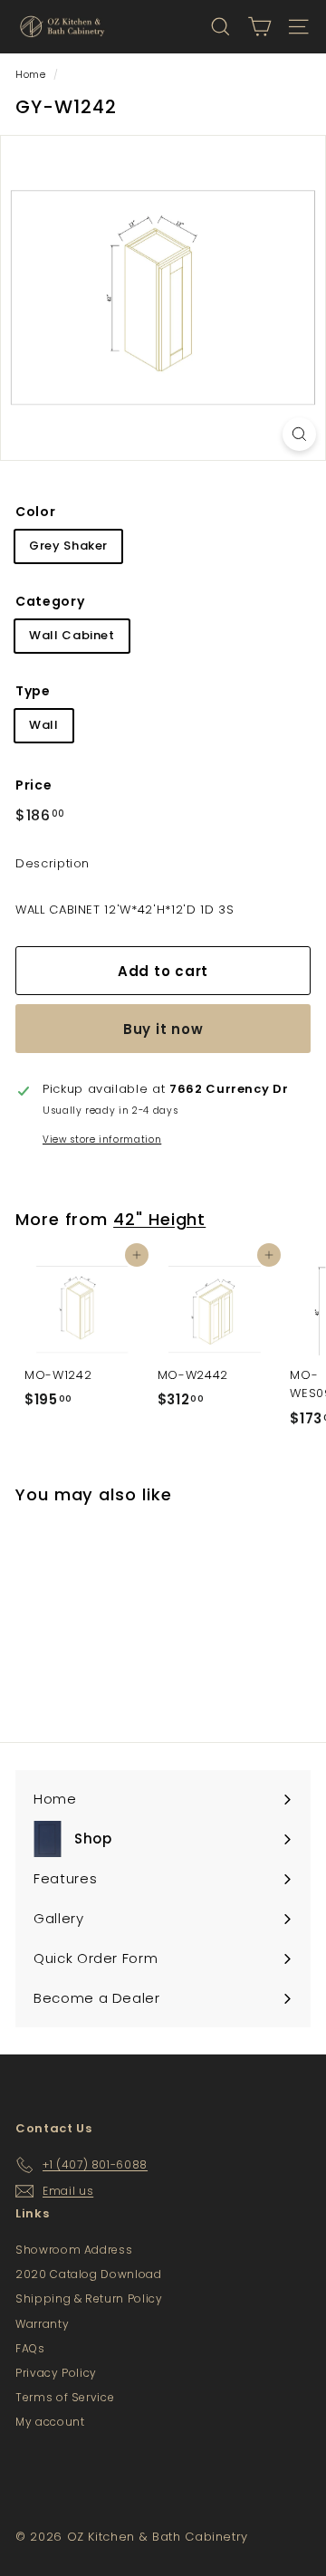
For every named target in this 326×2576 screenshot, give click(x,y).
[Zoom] (299, 434)
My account (50, 2422)
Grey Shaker (68, 546)
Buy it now (163, 1029)
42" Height (159, 1219)
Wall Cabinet (72, 635)
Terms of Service (65, 2397)
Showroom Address (74, 2250)
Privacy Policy (56, 2373)
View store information (102, 1140)
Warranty (42, 2324)
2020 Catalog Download (89, 2274)
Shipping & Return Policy (89, 2298)
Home (31, 74)
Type (33, 691)
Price (34, 785)
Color (35, 512)
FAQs (30, 2348)
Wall (44, 725)
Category (50, 601)
